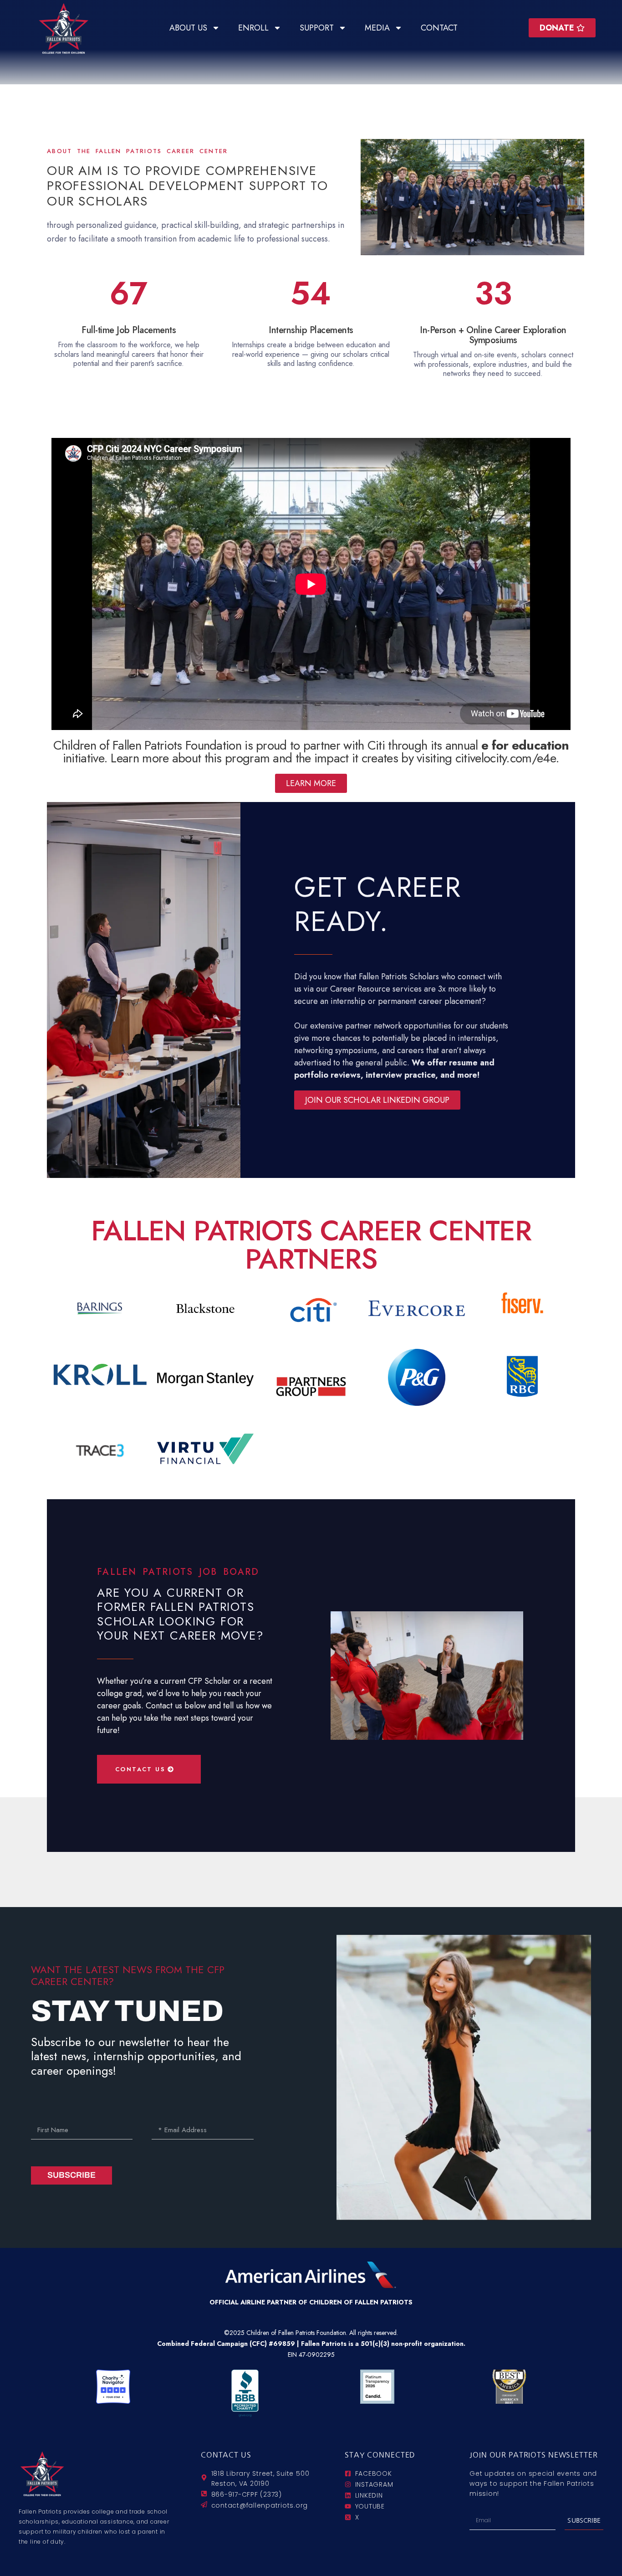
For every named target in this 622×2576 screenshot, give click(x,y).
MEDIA (377, 28)
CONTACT (439, 28)
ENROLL (253, 28)
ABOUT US (188, 28)
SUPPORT (317, 28)
